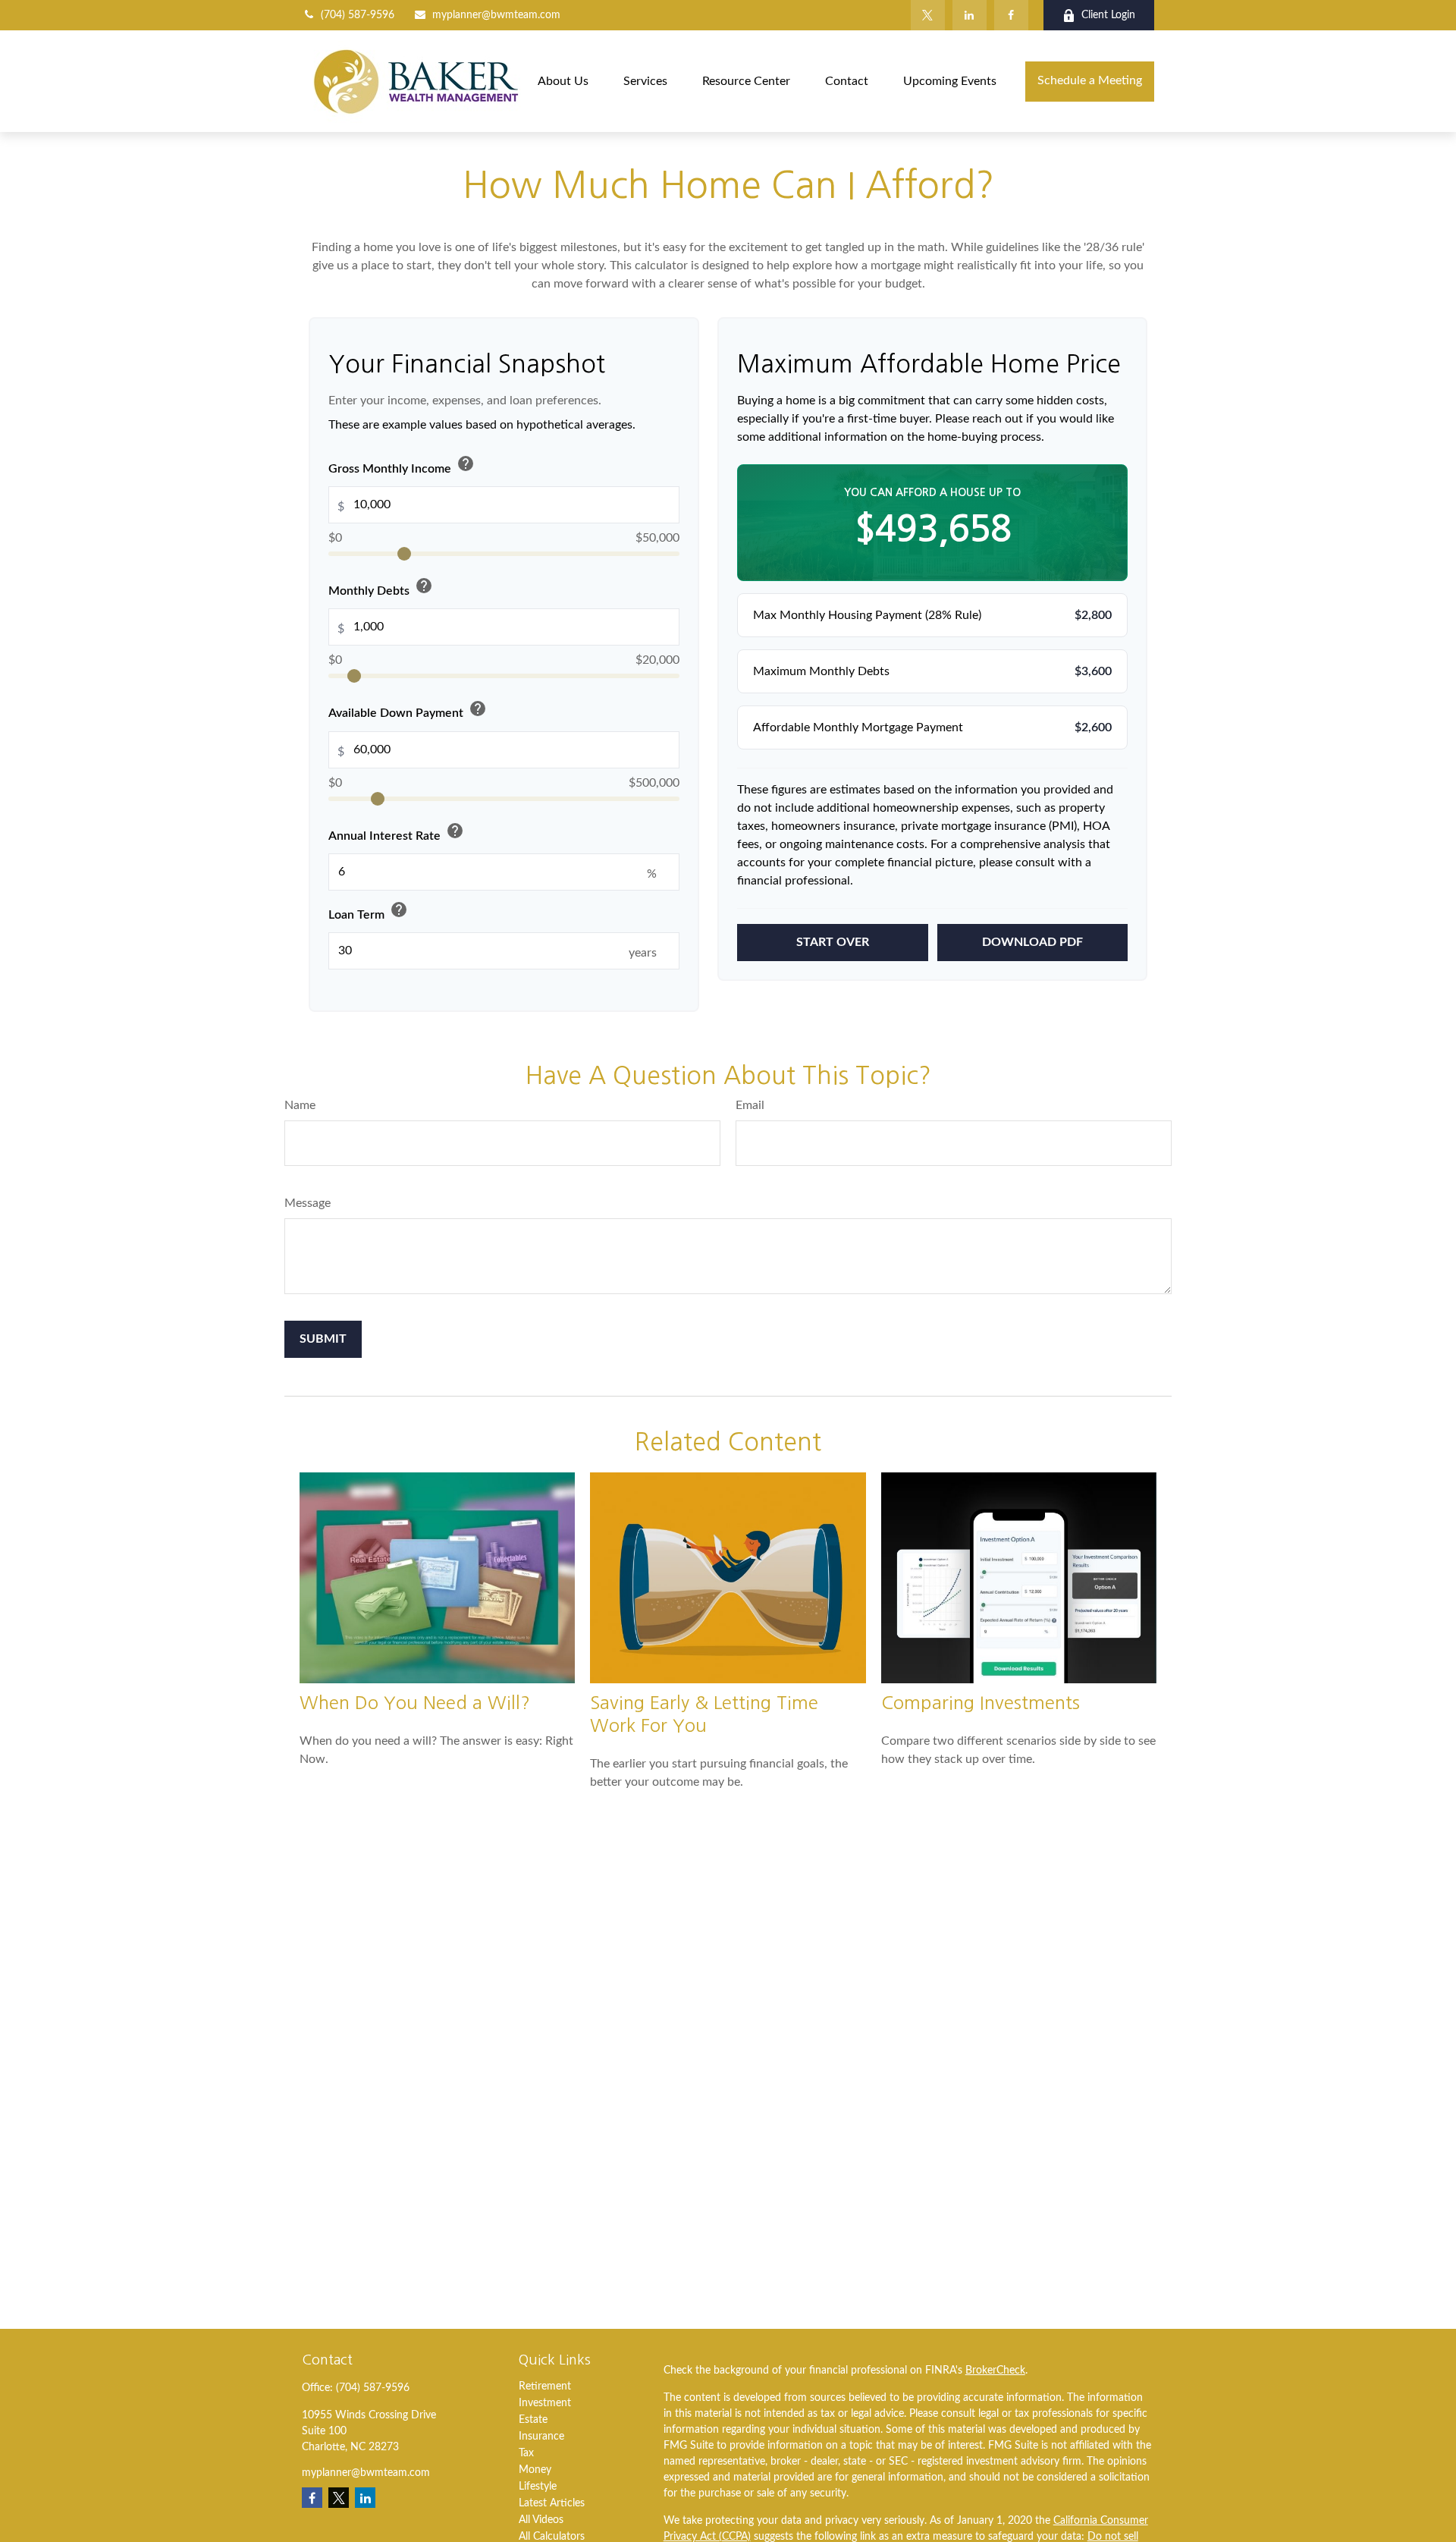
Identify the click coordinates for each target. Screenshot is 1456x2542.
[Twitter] (928, 15)
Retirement (545, 2386)
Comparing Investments (981, 1702)
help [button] (466, 463)
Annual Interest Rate (396, 833)
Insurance (541, 2437)
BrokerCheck (995, 2371)
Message (308, 1203)
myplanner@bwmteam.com (496, 15)
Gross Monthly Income (402, 465)
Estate (533, 2420)
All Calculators (552, 2537)
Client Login (1108, 15)
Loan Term (368, 911)
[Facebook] (1011, 15)
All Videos (541, 2520)
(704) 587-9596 (358, 15)
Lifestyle (538, 2487)
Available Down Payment (408, 710)
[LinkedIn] (970, 15)
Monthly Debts (381, 588)
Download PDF (1032, 942)
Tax (526, 2453)
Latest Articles (552, 2503)
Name (300, 1105)
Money (535, 2470)
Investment (545, 2403)
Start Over (833, 942)
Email (750, 1105)
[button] (563, 81)
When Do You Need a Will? (415, 1702)
